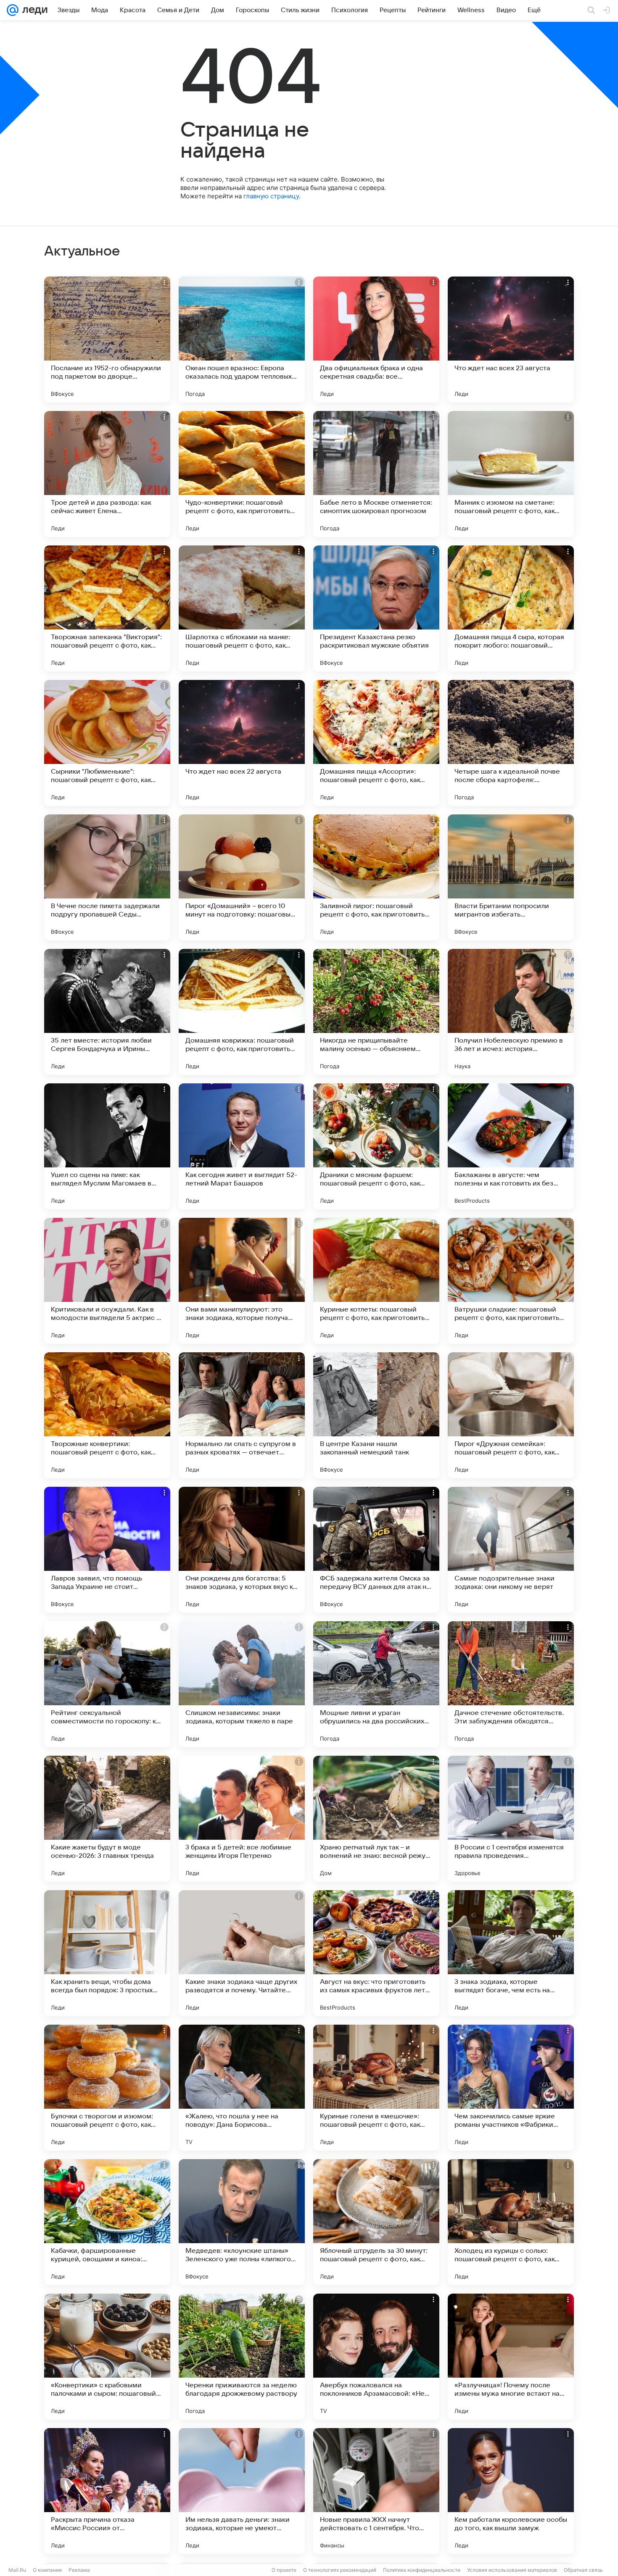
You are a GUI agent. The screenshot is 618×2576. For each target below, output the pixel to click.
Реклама (79, 2570)
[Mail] (13, 10)
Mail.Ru (17, 2570)
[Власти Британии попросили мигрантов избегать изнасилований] (511, 877)
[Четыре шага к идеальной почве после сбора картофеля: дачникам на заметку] (511, 743)
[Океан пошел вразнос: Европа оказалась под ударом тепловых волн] (242, 340)
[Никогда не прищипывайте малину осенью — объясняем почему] (376, 1012)
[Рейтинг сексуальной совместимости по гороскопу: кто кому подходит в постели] (107, 1684)
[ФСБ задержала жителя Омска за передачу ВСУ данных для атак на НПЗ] (376, 1550)
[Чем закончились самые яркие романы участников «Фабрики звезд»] (511, 2088)
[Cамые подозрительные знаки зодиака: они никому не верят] (511, 1550)
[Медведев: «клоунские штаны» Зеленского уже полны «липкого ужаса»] (242, 2222)
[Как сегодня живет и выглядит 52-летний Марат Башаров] (242, 1146)
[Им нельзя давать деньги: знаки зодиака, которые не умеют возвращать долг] (242, 2491)
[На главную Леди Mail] (33, 10)
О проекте (284, 2570)
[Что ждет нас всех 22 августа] (242, 743)
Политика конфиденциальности (422, 2570)
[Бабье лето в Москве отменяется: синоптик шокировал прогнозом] (376, 474)
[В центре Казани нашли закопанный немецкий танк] (376, 1415)
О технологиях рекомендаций (340, 2570)
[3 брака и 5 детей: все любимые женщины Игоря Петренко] (242, 1819)
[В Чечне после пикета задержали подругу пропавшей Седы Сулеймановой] (107, 877)
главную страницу (271, 196)
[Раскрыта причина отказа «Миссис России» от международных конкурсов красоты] (107, 2491)
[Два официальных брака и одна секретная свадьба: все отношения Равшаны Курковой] (376, 340)
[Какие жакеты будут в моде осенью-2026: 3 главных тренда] (107, 1819)
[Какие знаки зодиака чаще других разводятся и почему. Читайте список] (242, 1953)
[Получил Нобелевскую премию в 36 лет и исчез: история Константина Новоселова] (511, 1012)
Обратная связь (583, 2570)
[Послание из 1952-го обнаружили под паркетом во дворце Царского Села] (107, 340)
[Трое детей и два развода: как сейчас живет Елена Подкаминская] (107, 474)
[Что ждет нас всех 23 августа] (511, 340)
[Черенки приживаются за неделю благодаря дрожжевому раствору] (242, 2357)
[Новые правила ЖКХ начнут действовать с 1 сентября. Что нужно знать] (376, 2491)
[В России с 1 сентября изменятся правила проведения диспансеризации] (511, 1819)
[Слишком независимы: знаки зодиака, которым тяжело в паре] (242, 1684)
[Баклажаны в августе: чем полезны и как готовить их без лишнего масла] (511, 1146)
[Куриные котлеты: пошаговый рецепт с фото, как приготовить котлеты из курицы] (376, 1281)
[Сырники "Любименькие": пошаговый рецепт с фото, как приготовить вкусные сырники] (107, 743)
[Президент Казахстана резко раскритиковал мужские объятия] (376, 608)
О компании (47, 2570)
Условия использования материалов (512, 2570)
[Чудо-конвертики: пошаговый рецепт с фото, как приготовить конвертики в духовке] (242, 474)
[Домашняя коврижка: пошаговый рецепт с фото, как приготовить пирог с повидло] (242, 1012)
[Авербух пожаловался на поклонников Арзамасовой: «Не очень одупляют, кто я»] (376, 2357)
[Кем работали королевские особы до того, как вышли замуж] (511, 2491)
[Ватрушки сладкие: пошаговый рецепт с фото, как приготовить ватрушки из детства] (511, 1281)
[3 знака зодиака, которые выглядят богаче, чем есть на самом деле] (511, 1953)
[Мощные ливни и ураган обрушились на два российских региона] (376, 1684)
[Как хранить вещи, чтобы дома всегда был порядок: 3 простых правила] (107, 1953)
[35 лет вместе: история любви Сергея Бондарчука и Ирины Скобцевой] (107, 1012)
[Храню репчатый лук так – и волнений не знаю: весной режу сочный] (376, 1819)
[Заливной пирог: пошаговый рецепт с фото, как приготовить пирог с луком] (376, 877)
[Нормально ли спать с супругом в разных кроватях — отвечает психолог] (242, 1415)
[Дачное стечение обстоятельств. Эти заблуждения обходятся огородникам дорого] (511, 1684)
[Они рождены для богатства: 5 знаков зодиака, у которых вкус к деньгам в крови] (242, 1550)
